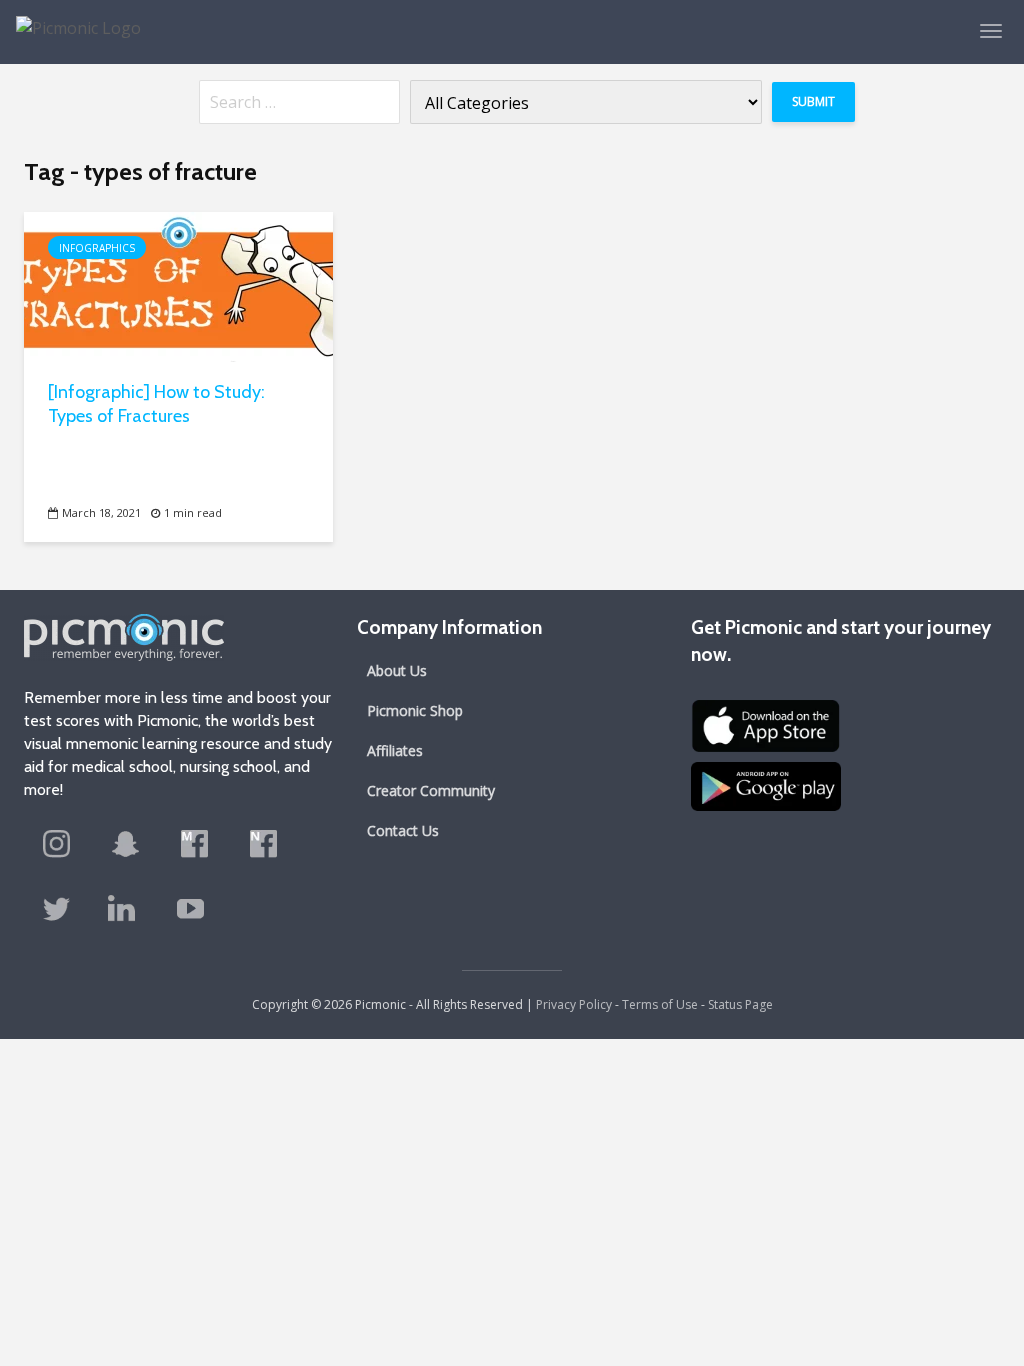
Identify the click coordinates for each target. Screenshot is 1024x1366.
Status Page (740, 1004)
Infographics (97, 248)
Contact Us (403, 830)
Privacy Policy (574, 1004)
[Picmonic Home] (70, 18)
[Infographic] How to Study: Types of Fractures (156, 404)
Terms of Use (660, 1004)
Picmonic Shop (415, 710)
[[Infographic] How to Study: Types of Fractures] (178, 285)
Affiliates (395, 750)
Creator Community (431, 790)
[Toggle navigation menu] (991, 31)
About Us (397, 670)
